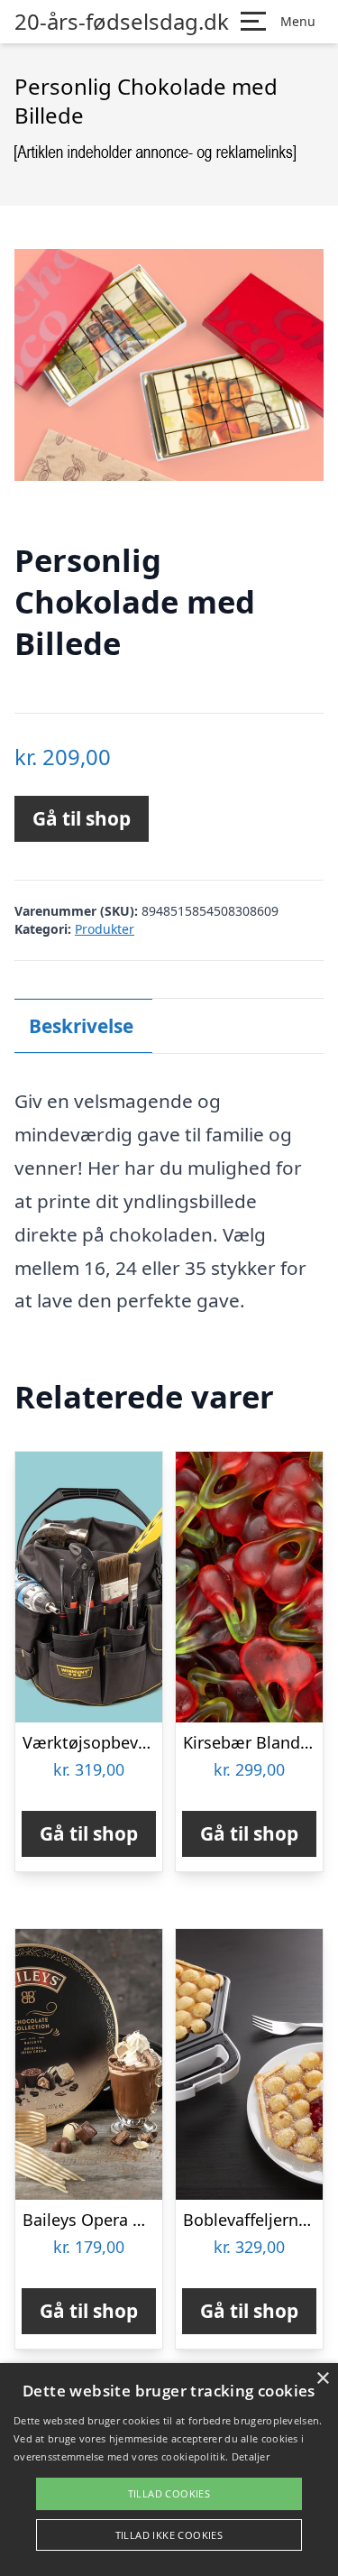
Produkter (105, 929)
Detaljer (251, 2456)
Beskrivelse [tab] (81, 1026)
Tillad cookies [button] (169, 2493)
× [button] (322, 2379)
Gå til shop (82, 818)
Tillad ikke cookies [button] (169, 2535)
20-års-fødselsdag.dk (122, 22)
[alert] (169, 2470)
